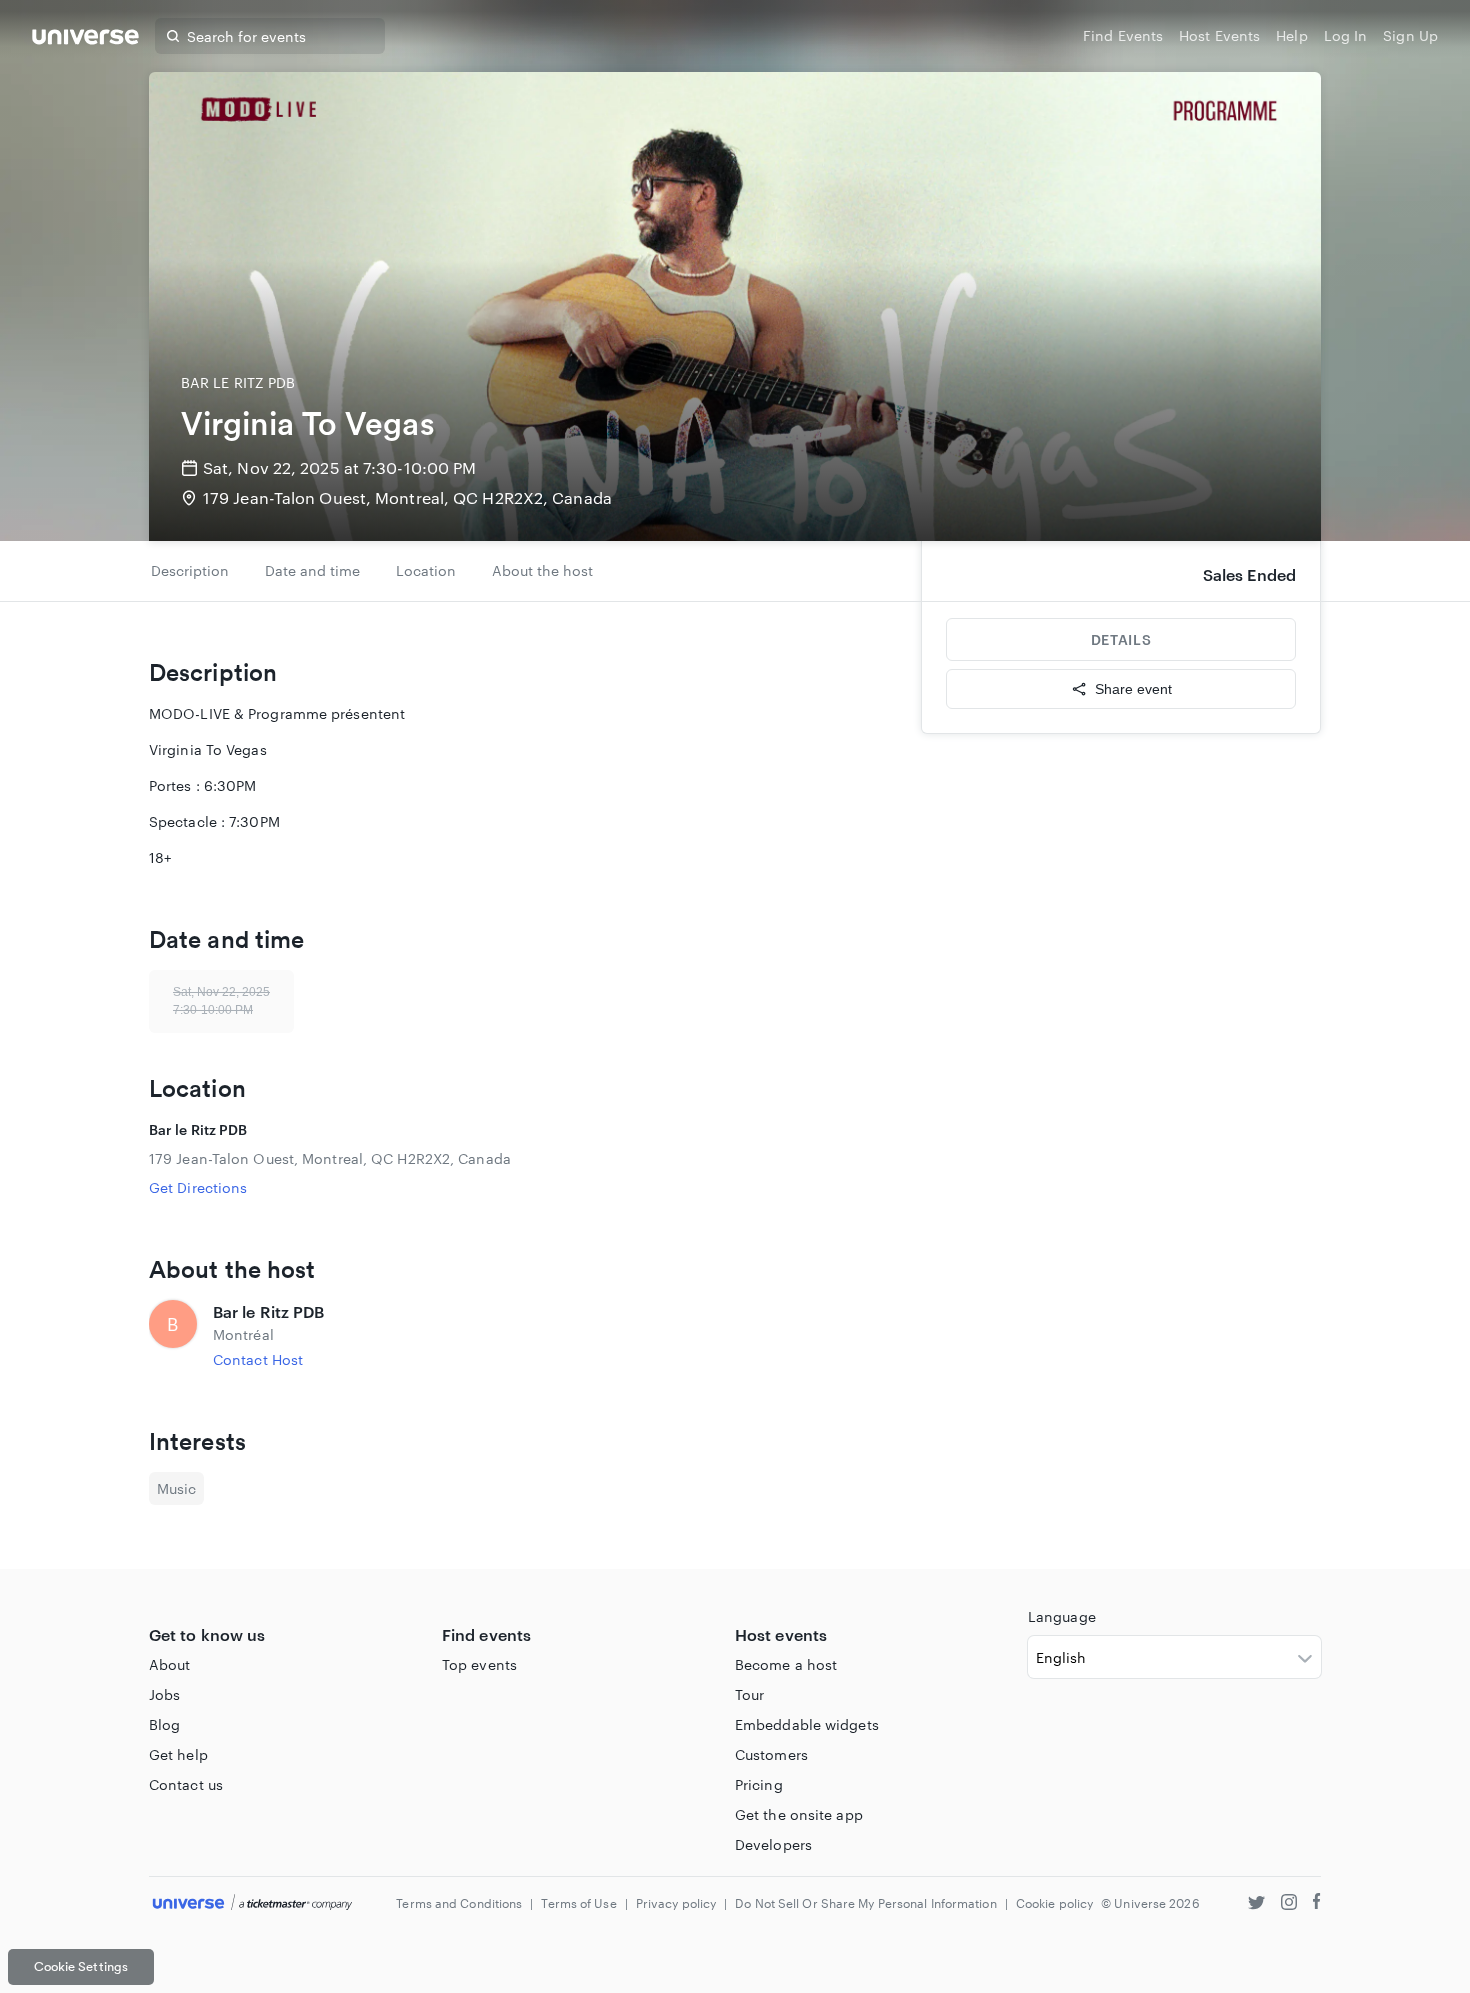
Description (190, 570)
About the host (542, 570)
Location (426, 570)
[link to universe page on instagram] (1289, 1904)
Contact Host (258, 1359)
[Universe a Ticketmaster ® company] (252, 1903)
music (176, 1488)
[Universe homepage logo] (85, 39)
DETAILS (1121, 639)
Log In (1346, 35)
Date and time (312, 570)
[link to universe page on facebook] (1317, 1904)
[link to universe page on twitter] (1256, 1904)
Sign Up (1410, 35)
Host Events (1219, 35)
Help (1291, 35)
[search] (173, 36)
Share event (1133, 689)
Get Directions (198, 1187)
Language (1062, 1616)
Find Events (1123, 35)
